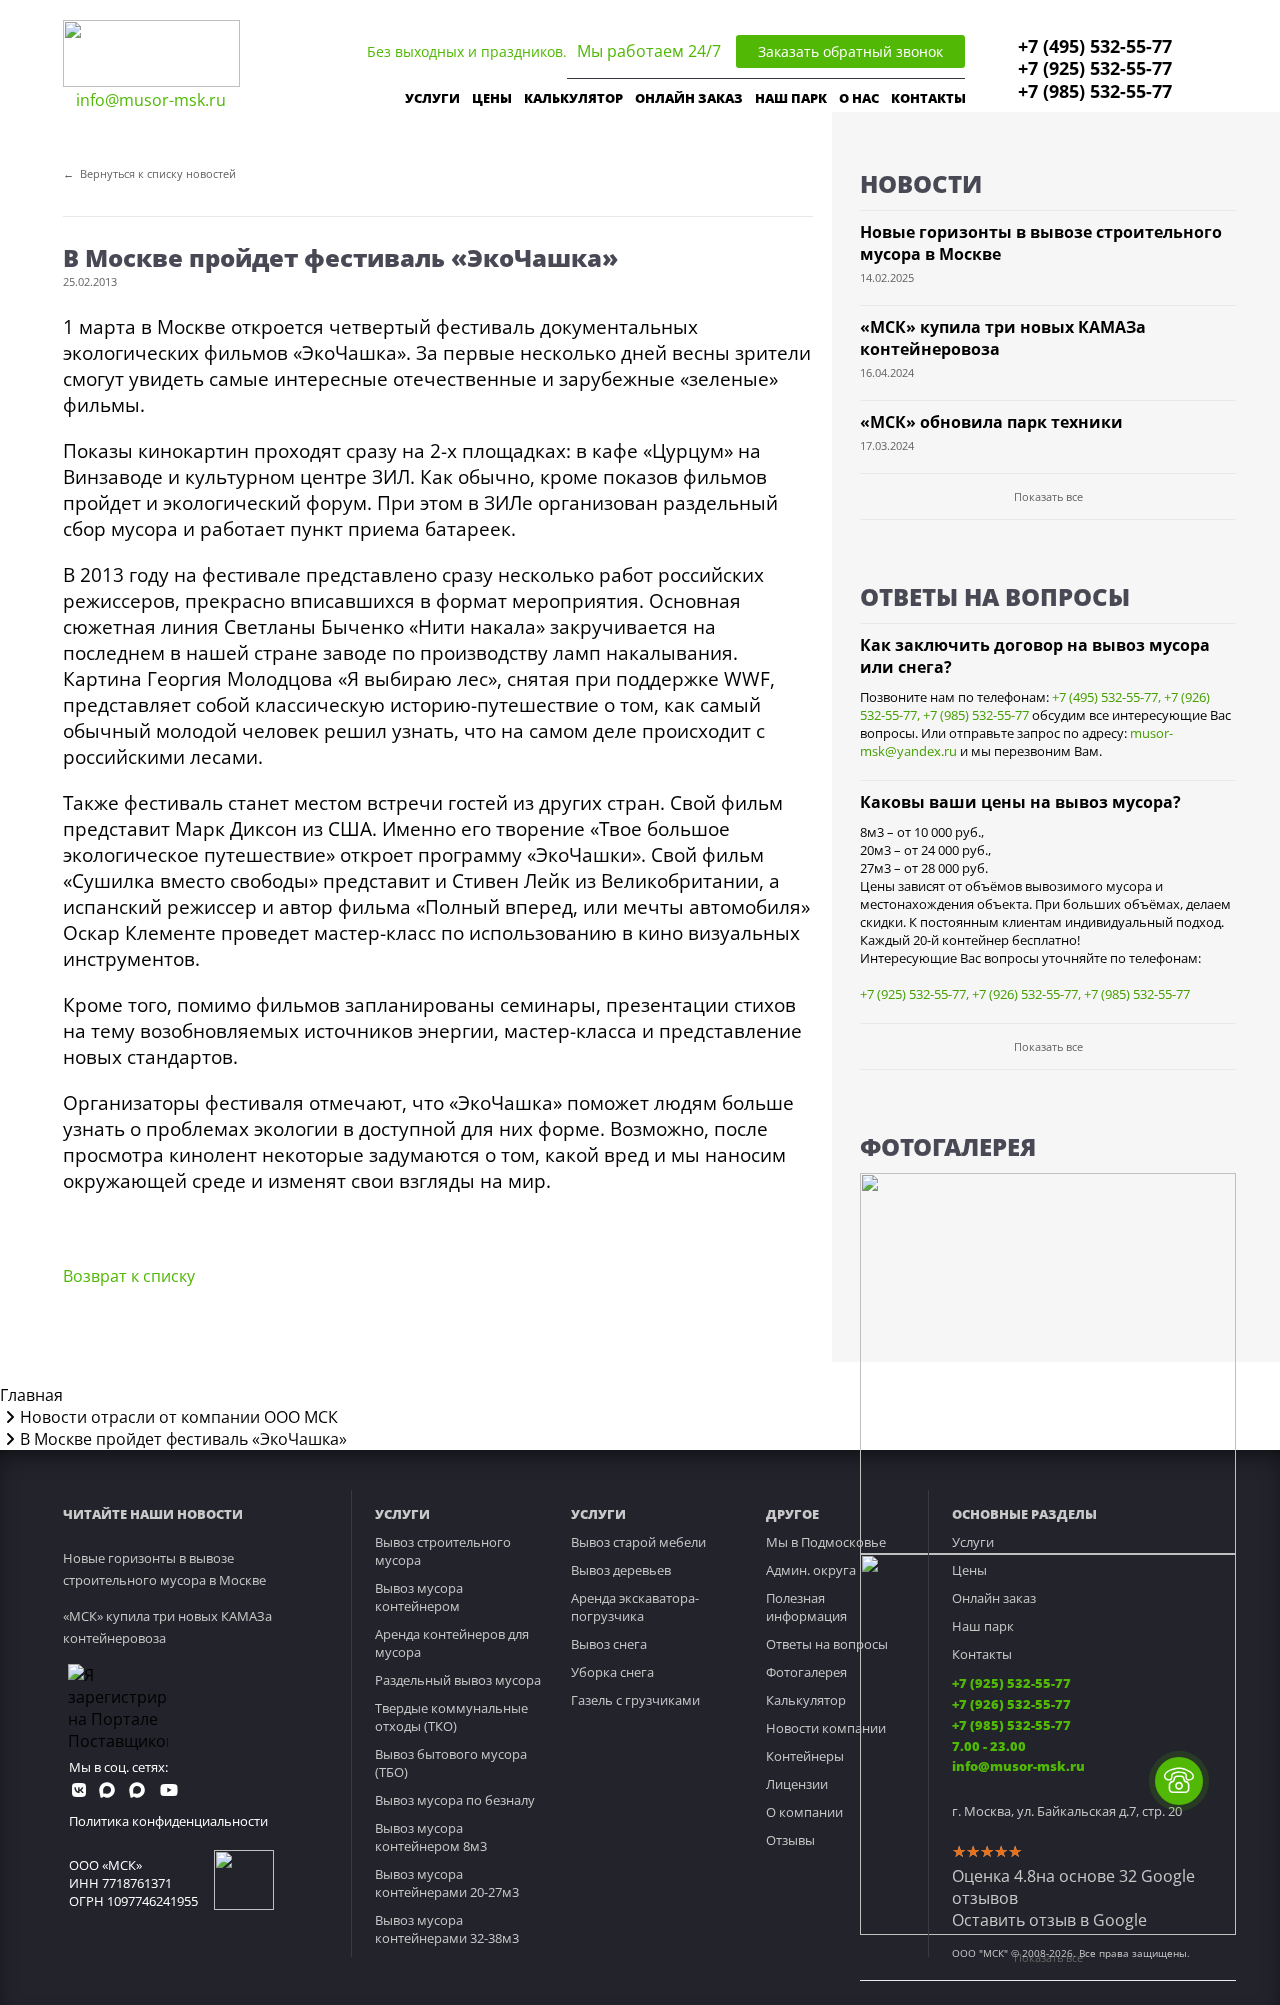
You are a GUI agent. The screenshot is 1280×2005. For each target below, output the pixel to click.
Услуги (973, 1542)
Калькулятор (573, 98)
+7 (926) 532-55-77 (1025, 994)
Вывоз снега (609, 1644)
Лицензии (797, 1784)
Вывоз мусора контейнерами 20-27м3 (447, 1883)
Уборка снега (612, 1672)
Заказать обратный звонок (850, 51)
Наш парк (983, 1626)
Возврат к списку (129, 1276)
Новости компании (826, 1728)
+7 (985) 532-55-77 (1095, 91)
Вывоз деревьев (621, 1570)
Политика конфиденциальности (168, 1821)
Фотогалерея (806, 1672)
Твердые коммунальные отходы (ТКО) (451, 1717)
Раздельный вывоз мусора (458, 1680)
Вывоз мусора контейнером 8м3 (431, 1837)
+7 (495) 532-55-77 (1095, 46)
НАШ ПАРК (791, 98)
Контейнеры (805, 1756)
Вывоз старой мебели (638, 1542)
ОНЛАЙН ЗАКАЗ (689, 98)
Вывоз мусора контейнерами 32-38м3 (447, 1929)
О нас (859, 98)
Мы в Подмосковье (826, 1542)
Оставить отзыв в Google (1049, 1920)
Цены (969, 1570)
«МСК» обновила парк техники (991, 422)
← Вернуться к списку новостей (149, 173)
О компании (804, 1812)
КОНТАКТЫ (928, 98)
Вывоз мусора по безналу (455, 1800)
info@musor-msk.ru (151, 100)
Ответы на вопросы (827, 1644)
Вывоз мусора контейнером (419, 1597)
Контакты (982, 1654)
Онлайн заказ (994, 1598)
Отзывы (790, 1840)
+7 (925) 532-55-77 (1095, 68)
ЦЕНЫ (492, 98)
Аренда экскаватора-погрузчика (635, 1607)
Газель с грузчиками (635, 1700)
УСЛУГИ (432, 98)
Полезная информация (806, 1607)
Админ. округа (811, 1570)
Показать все (1048, 496)
